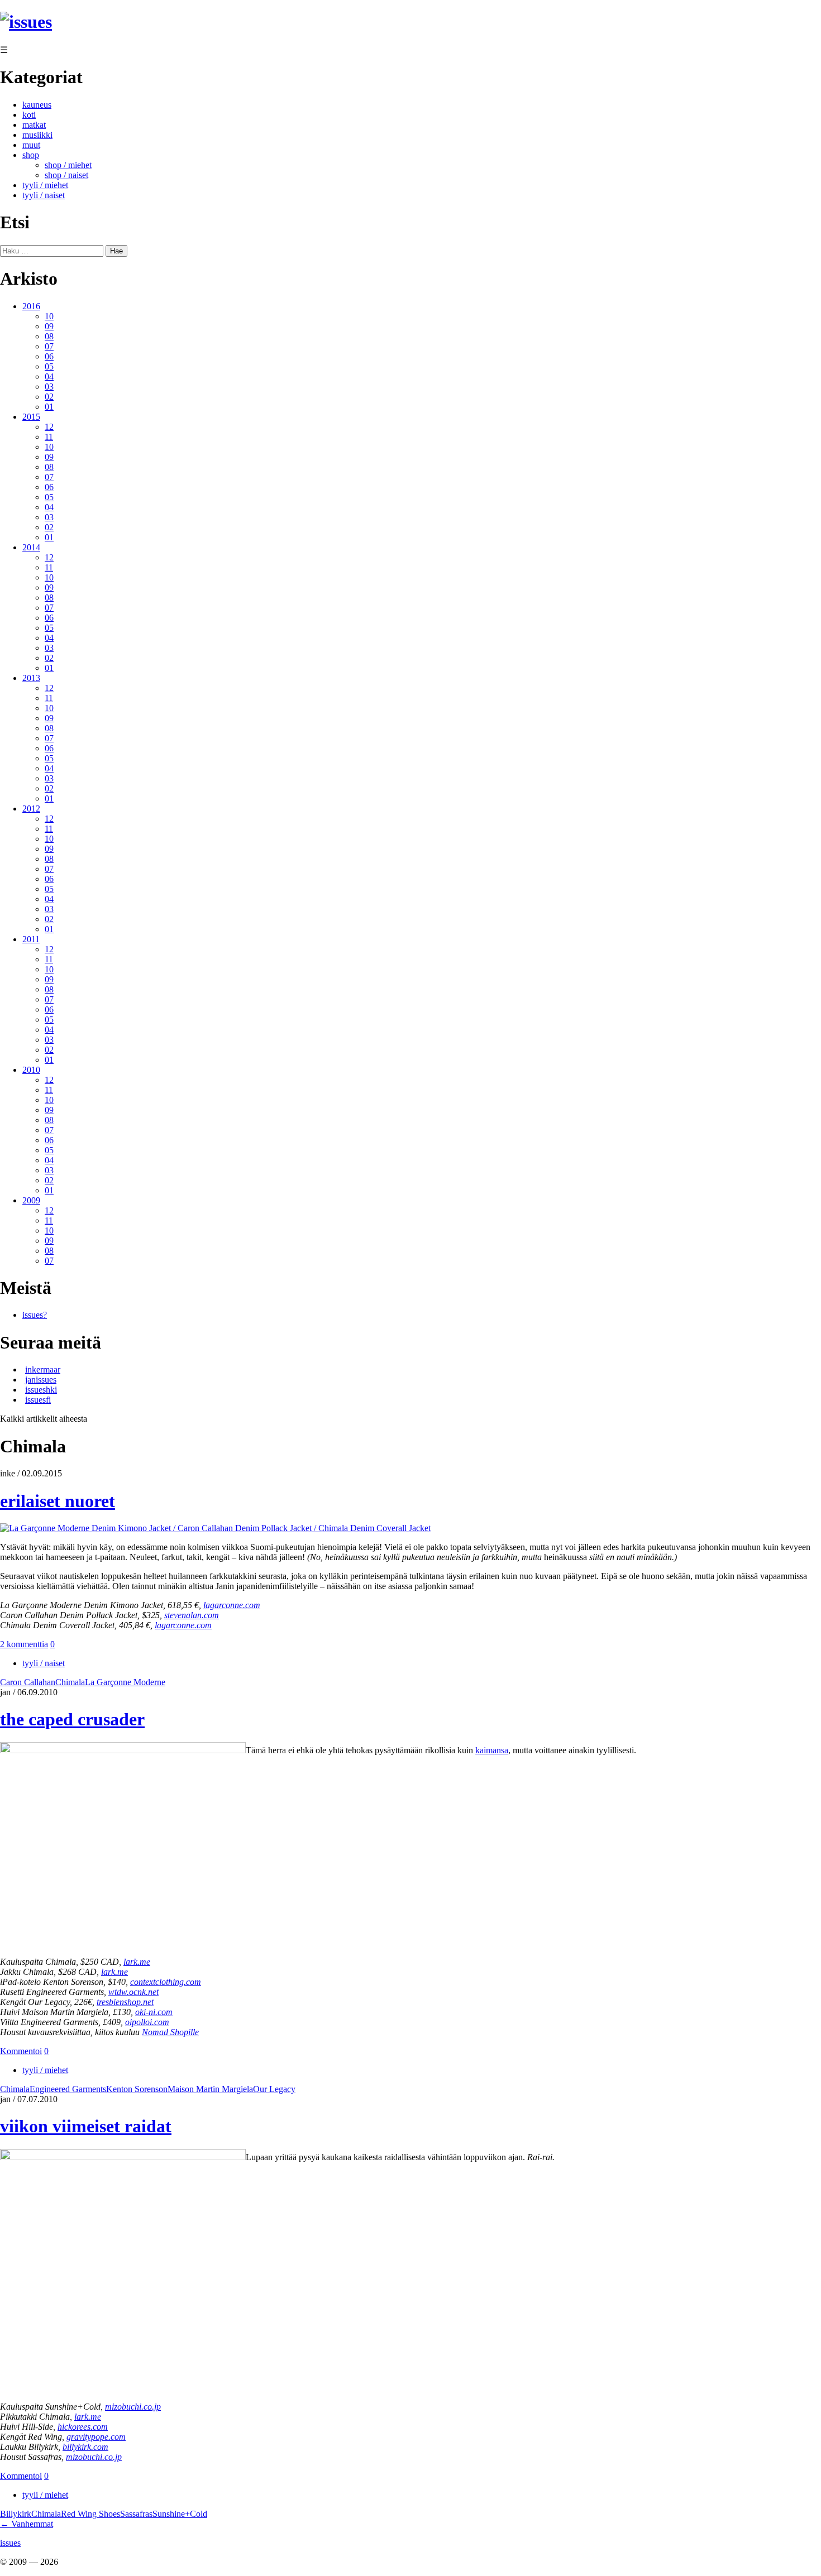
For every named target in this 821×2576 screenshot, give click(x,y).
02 (49, 397)
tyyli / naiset (44, 195)
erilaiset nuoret (58, 1501)
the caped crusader (72, 1719)
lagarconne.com (232, 1605)
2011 (31, 939)
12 (49, 427)
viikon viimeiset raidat (86, 2126)
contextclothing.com (166, 1982)
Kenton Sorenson (137, 2089)
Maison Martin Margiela (210, 2089)
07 (49, 346)
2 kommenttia (24, 1644)
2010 (31, 1070)
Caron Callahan (28, 1682)
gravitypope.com (96, 2437)
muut (31, 145)
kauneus (37, 105)
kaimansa (492, 1750)
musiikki (37, 135)
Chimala (70, 1682)
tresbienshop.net (125, 2002)
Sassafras (136, 2514)
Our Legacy (274, 2089)
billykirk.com (85, 2447)
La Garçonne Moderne (125, 1682)
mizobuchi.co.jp (133, 2407)
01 (49, 407)
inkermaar (43, 1369)
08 (49, 336)
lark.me (137, 1962)
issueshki (41, 1390)
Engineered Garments (68, 2089)
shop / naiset (66, 175)
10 (49, 316)
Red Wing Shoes (90, 2514)
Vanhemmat (27, 2524)
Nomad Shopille (170, 2032)
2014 (31, 547)
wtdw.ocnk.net (133, 1992)
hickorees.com (83, 2427)
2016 (31, 306)
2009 (31, 1200)
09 (49, 326)
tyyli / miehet (45, 185)
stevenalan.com (192, 1615)
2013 (31, 678)
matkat (34, 125)
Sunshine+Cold (180, 2514)
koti (29, 115)
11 (49, 437)
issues (10, 2543)
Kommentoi (21, 2051)
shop (31, 155)
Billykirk (16, 2514)
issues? (35, 1315)
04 (49, 376)
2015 (31, 417)
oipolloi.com (147, 2022)
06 (49, 356)
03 (49, 387)
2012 (31, 809)
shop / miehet (68, 165)
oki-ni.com (154, 2012)
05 (49, 366)
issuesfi (38, 1400)
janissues (41, 1380)
